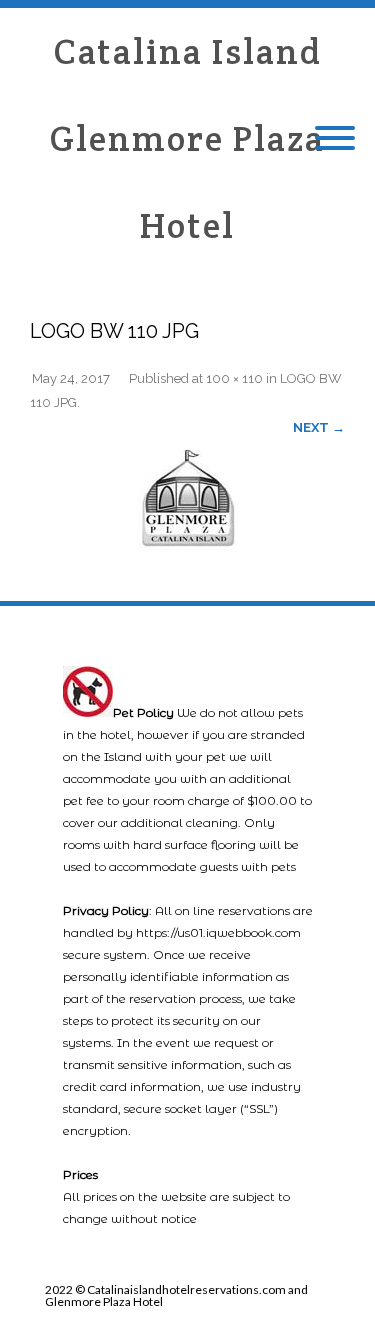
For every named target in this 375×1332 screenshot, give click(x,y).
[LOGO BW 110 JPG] (187, 496)
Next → (319, 427)
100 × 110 (234, 378)
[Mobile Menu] (335, 139)
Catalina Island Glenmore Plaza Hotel (187, 138)
